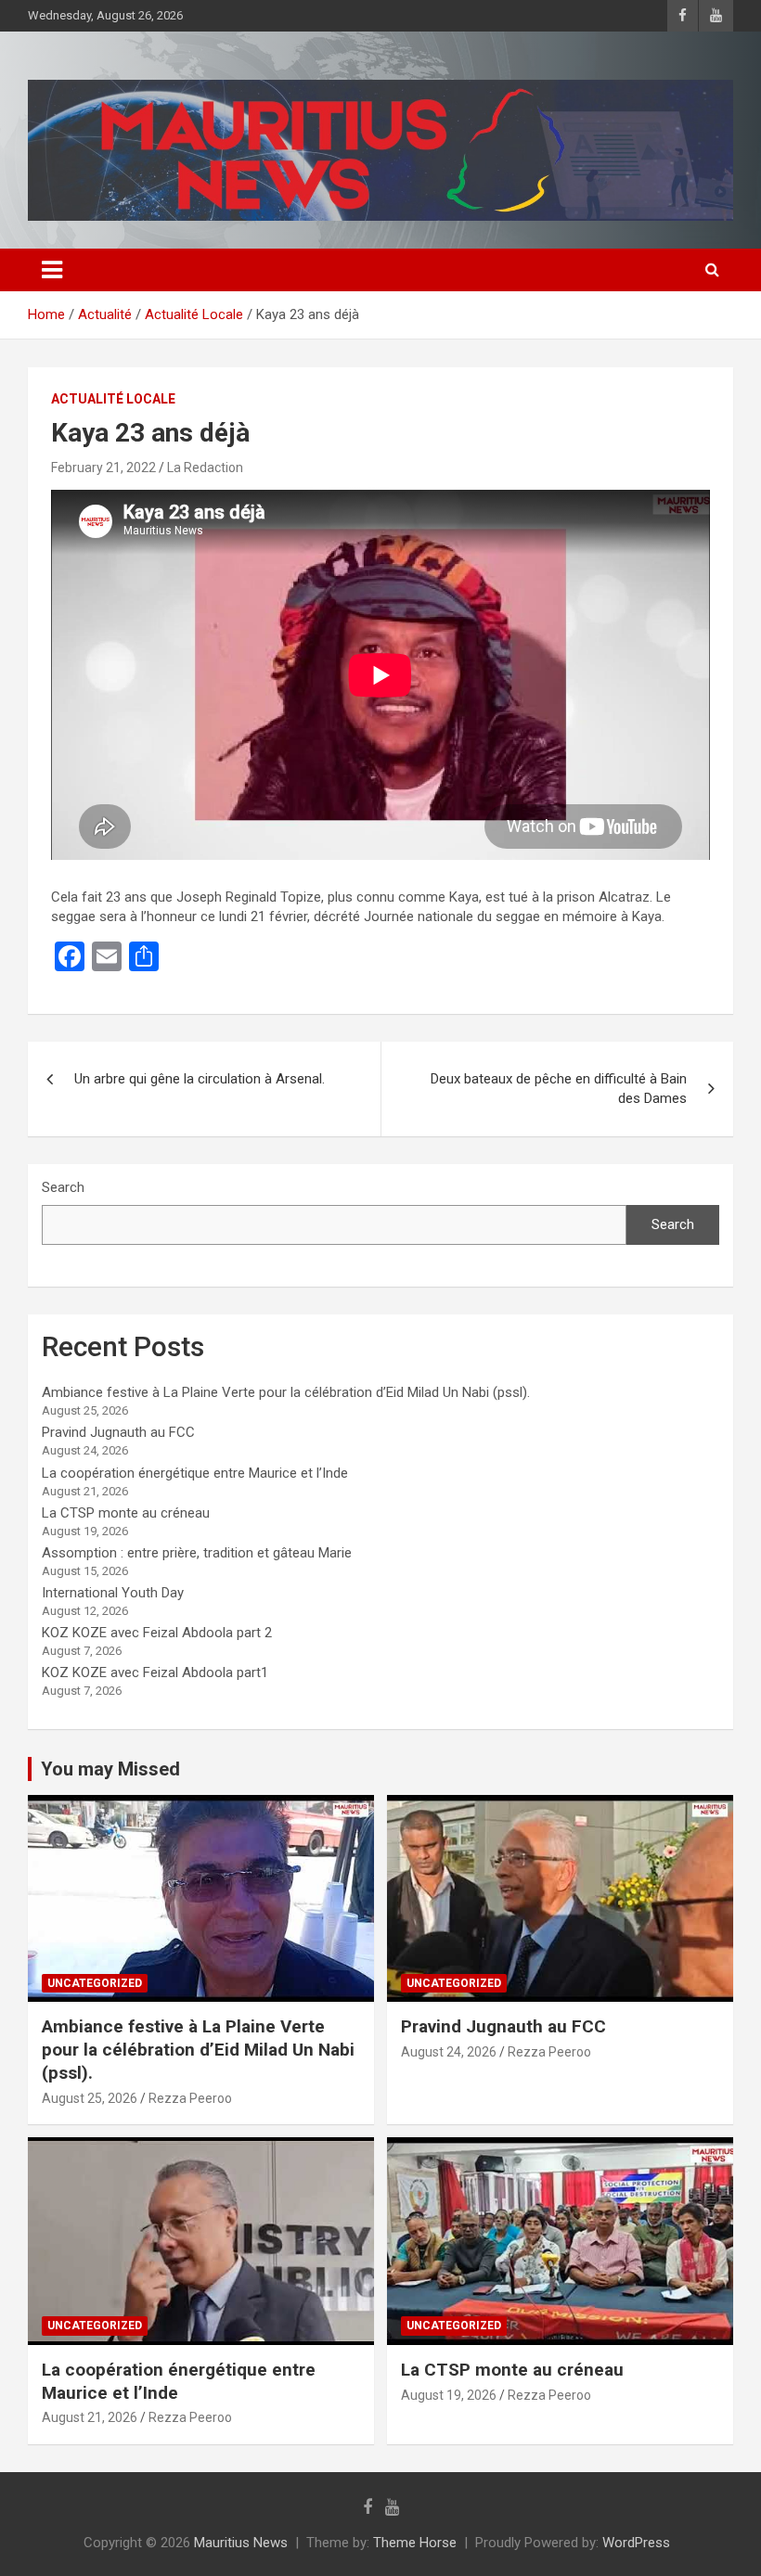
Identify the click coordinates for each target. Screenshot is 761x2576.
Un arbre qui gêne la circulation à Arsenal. (200, 1079)
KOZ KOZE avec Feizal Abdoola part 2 (157, 1633)
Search (63, 1187)
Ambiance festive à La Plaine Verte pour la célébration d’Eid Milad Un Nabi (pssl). (286, 1392)
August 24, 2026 (449, 2052)
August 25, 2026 (90, 2098)
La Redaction (205, 468)
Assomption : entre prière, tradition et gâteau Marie (197, 1553)
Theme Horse (415, 2543)
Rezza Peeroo (190, 2098)
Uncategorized (95, 1983)
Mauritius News (241, 2543)
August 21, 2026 (90, 2417)
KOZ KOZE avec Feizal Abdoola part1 (155, 1672)
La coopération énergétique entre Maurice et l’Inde (195, 1473)
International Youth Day (113, 1593)
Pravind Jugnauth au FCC (118, 1432)
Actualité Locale (113, 399)
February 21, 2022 (103, 468)
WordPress (636, 2543)
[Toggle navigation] (52, 270)
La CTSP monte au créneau (126, 1513)
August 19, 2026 (449, 2395)
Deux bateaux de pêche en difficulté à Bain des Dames (559, 1089)
